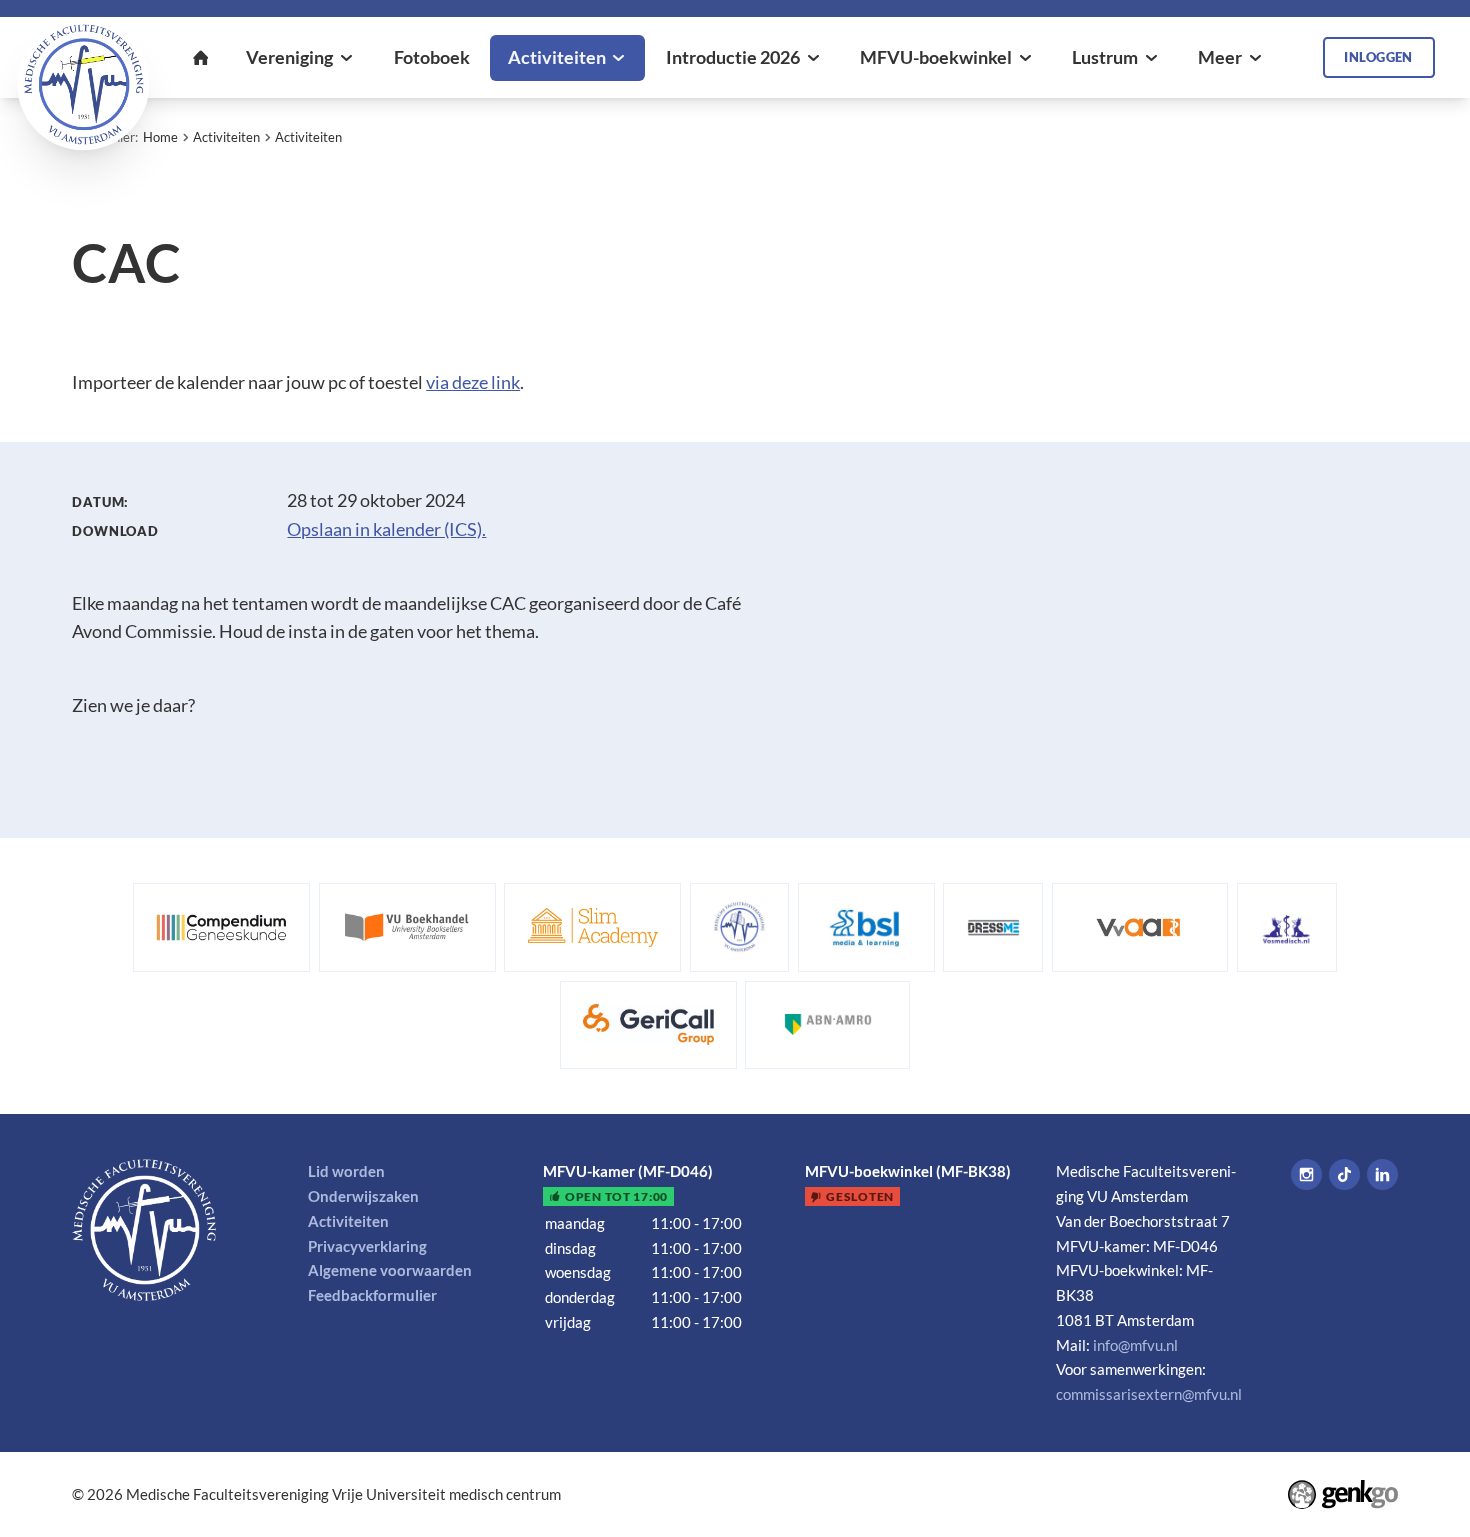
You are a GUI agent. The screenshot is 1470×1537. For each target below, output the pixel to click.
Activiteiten (226, 137)
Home (160, 137)
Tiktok (1344, 1174)
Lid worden (346, 1171)
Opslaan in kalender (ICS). (386, 529)
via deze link (473, 382)
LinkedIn (1382, 1174)
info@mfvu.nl (1135, 1345)
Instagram (1306, 1174)
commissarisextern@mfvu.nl (1149, 1394)
